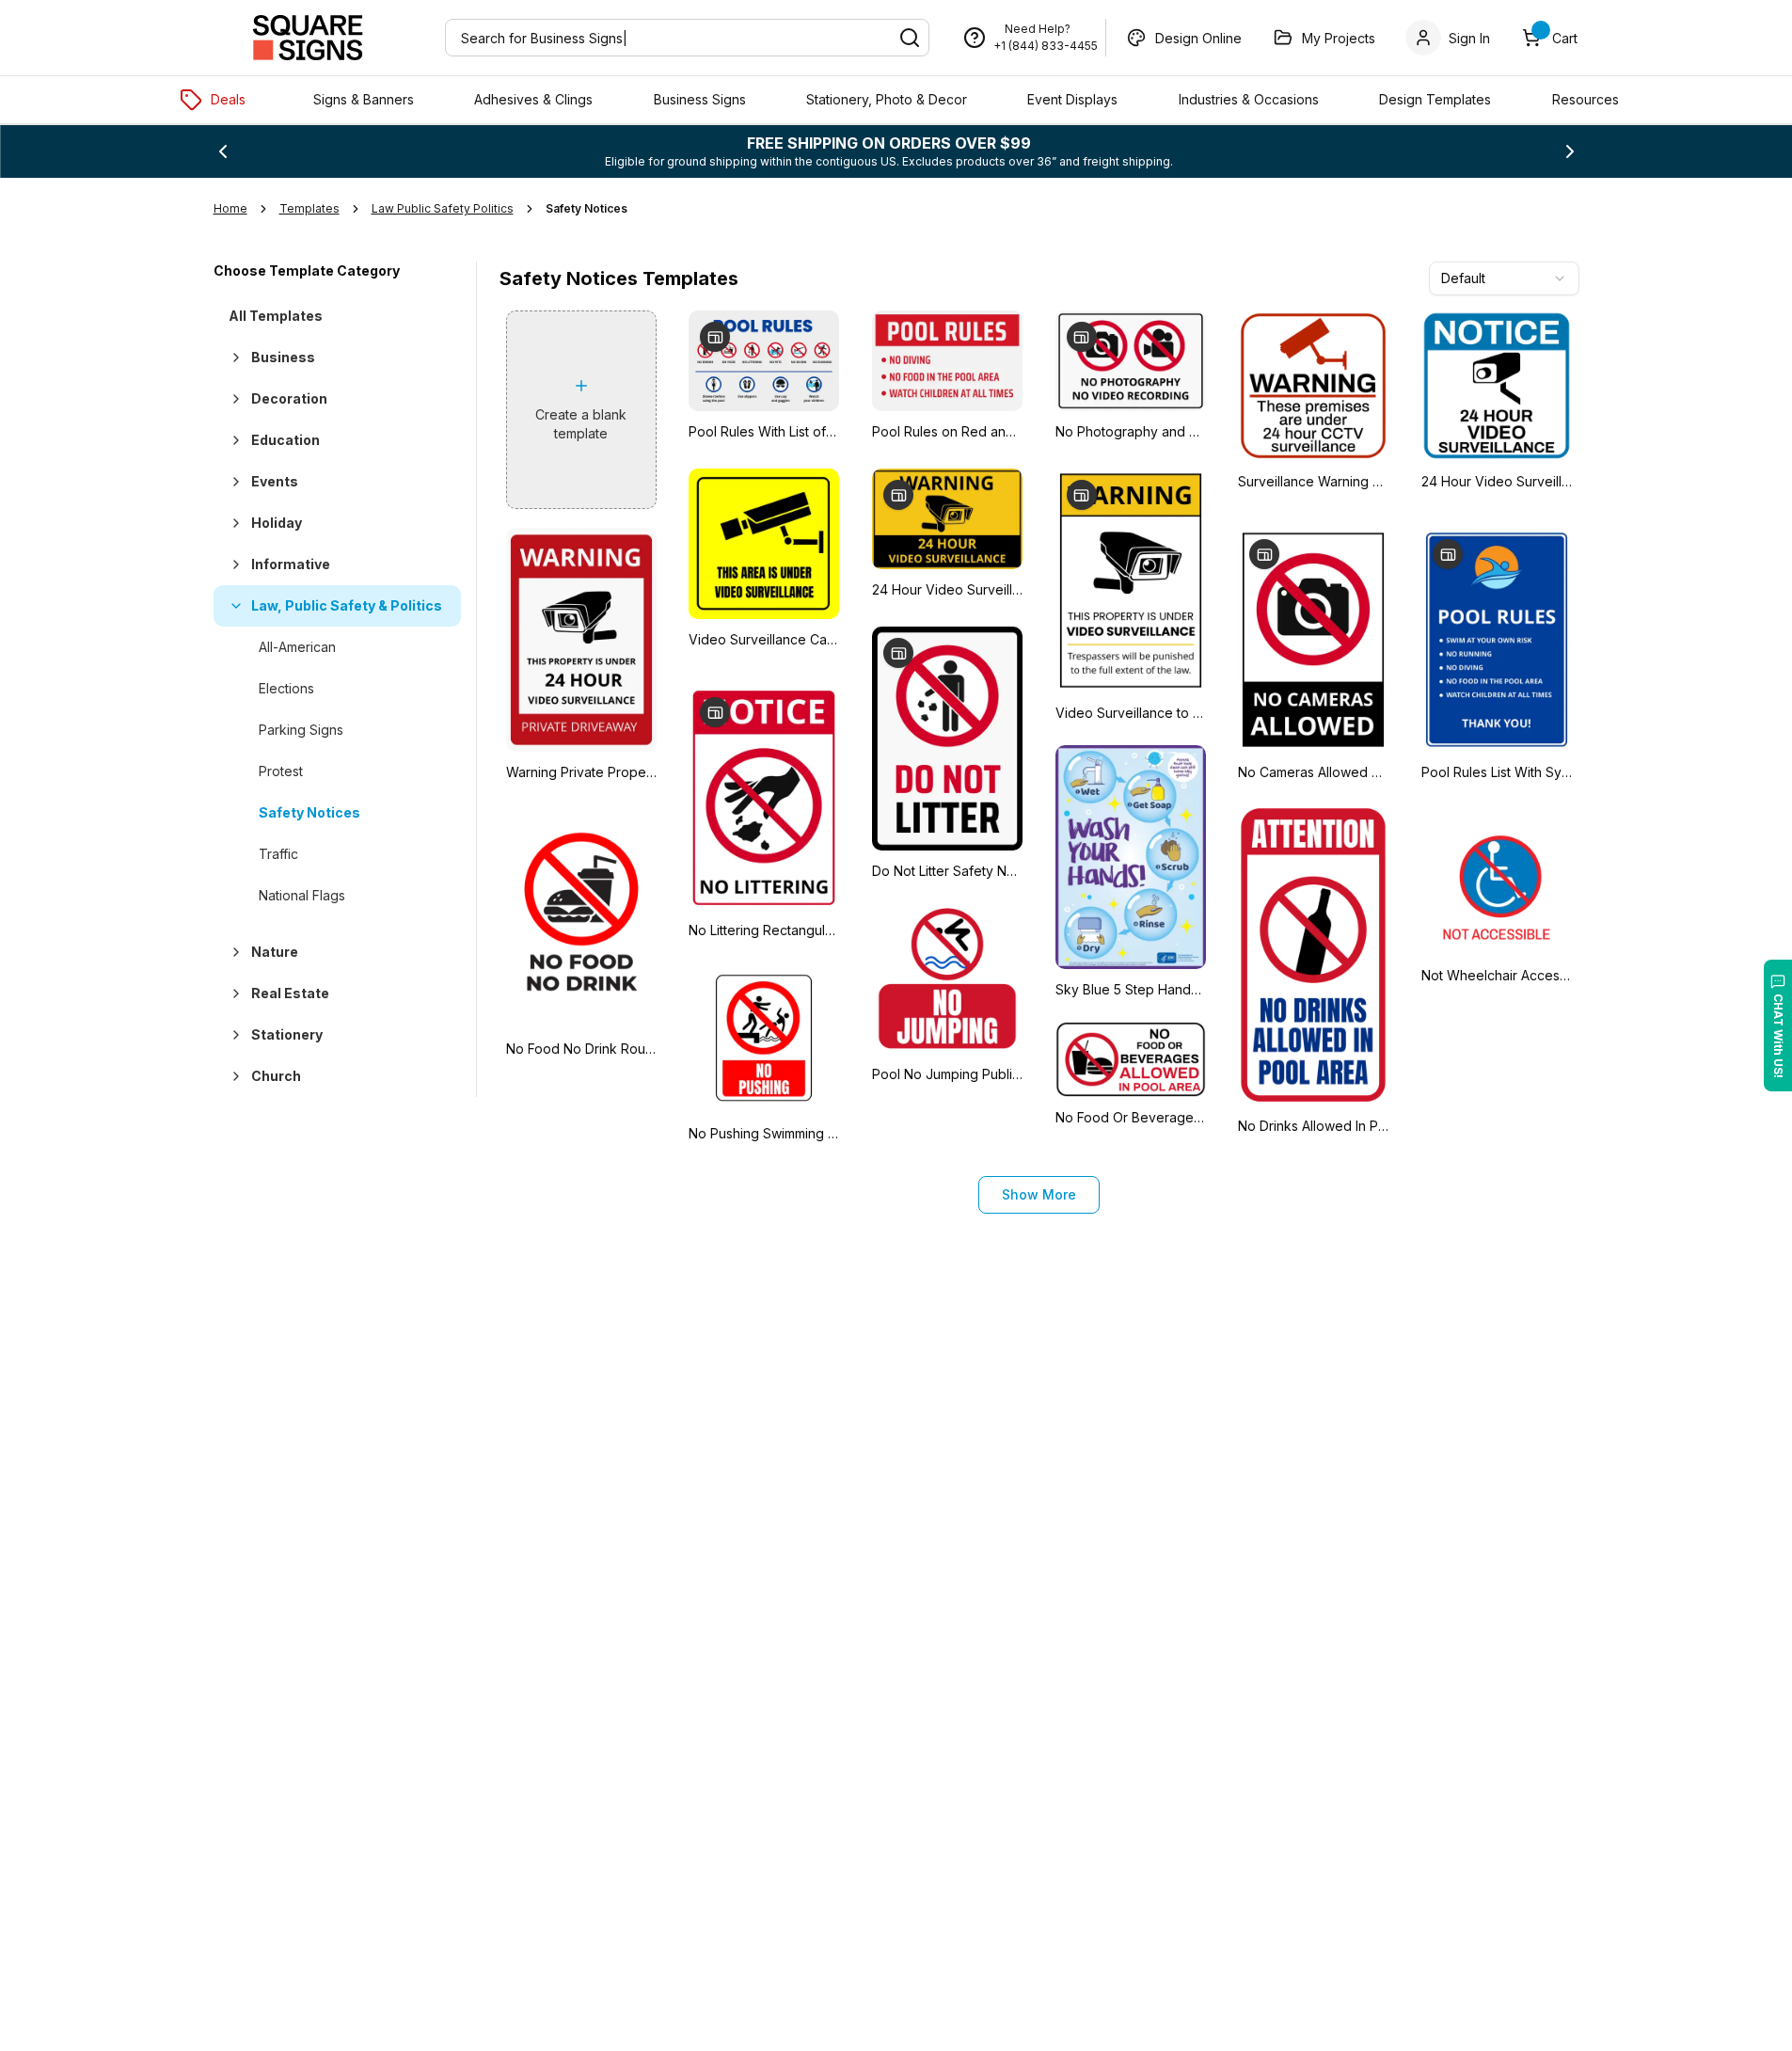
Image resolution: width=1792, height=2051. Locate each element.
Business (283, 357)
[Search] (910, 38)
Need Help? (1038, 29)
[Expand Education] (232, 440)
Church (276, 1076)
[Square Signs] (308, 38)
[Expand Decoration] (232, 399)
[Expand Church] (232, 1076)
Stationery (287, 1034)
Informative (291, 564)
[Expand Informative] (232, 564)
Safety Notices (309, 812)
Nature (275, 952)
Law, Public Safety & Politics (347, 605)
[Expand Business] (232, 358)
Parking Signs (301, 730)
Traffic (278, 854)
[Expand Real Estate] (232, 994)
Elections (286, 688)
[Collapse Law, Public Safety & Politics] (232, 606)
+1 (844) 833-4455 (1046, 46)
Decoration (289, 398)
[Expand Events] (232, 482)
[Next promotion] (1570, 151)
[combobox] (1504, 278)
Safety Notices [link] (587, 208)
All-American (297, 647)
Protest (281, 771)
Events (275, 481)
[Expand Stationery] (232, 1035)
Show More (1039, 1194)
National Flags (302, 895)
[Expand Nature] (232, 952)
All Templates (276, 316)
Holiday (277, 523)
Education (285, 440)
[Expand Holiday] (232, 523)
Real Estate (290, 993)
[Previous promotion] (223, 151)
